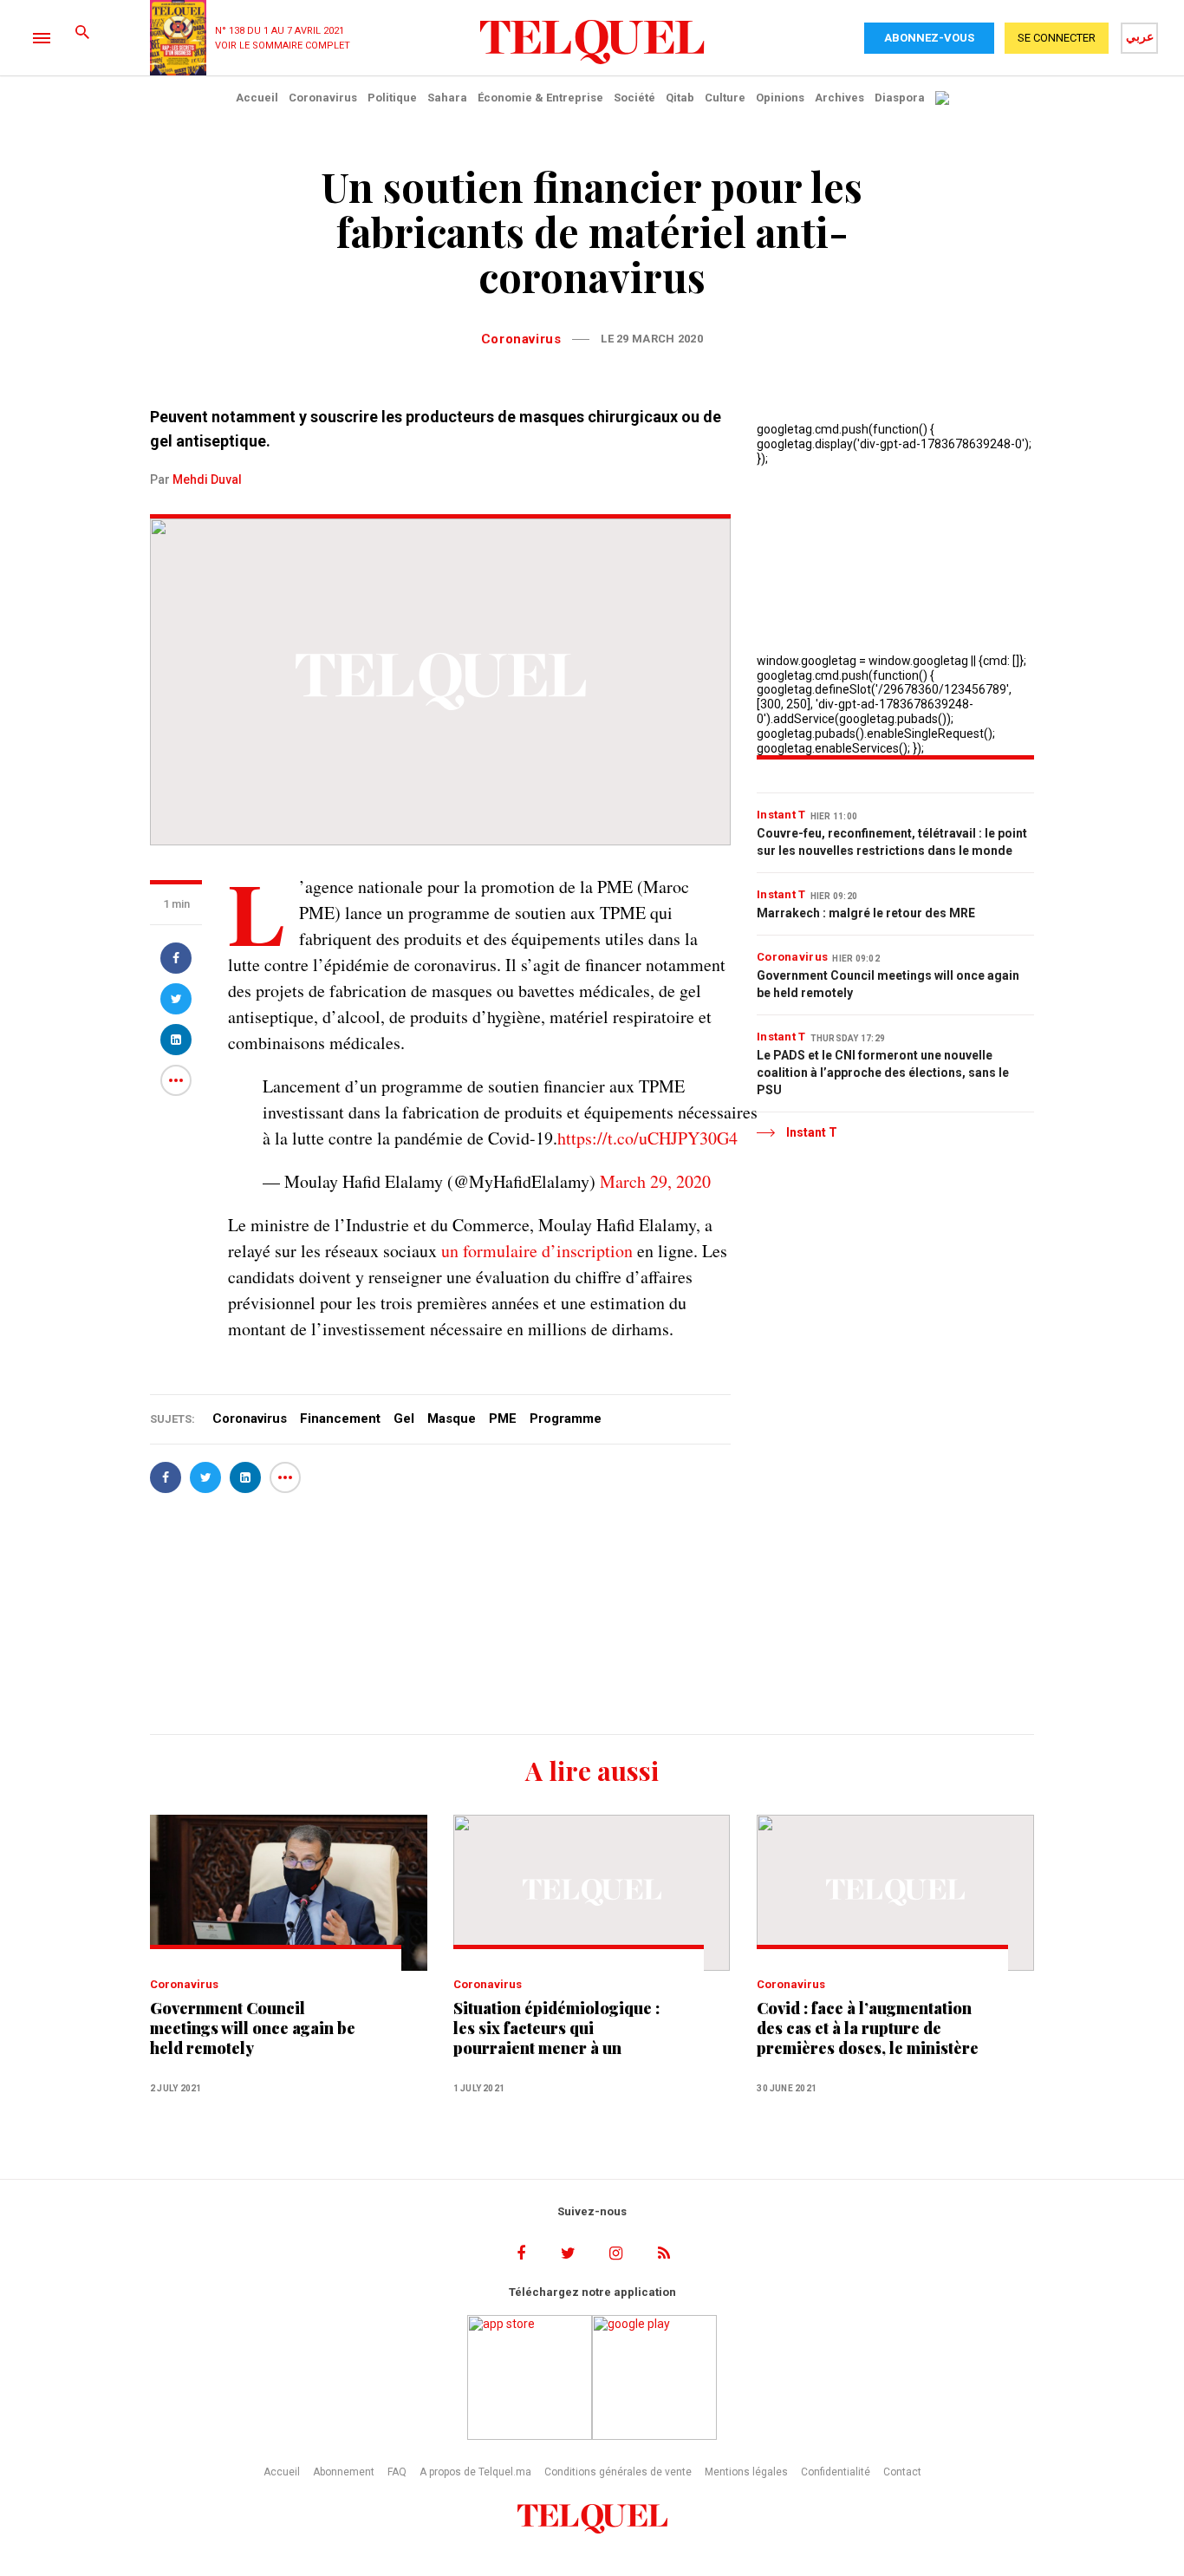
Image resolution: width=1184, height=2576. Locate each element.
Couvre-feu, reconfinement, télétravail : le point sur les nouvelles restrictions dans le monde (892, 842)
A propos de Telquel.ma (475, 2472)
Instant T (781, 815)
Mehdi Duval (207, 479)
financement (340, 1418)
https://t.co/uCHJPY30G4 (647, 1138)
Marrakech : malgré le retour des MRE (866, 913)
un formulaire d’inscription (537, 1251)
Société (634, 98)
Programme (566, 1418)
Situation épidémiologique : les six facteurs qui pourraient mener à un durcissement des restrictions (565, 2028)
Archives (839, 98)
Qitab (680, 98)
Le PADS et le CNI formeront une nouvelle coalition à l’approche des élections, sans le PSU (883, 1073)
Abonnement (344, 2472)
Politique (392, 98)
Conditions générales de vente (618, 2472)
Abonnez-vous (929, 38)
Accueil (257, 98)
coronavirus (250, 1418)
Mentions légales (746, 2472)
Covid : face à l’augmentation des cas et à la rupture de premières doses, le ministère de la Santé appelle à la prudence (868, 2028)
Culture (725, 98)
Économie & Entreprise (540, 98)
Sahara (447, 98)
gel (404, 1418)
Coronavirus (323, 98)
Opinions (780, 98)
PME (503, 1418)
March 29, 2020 (655, 1181)
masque (452, 1418)
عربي (1140, 36)
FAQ (397, 2472)
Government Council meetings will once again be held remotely (888, 984)
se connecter (1057, 38)
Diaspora (900, 98)
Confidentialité (836, 2472)
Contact (902, 2472)
